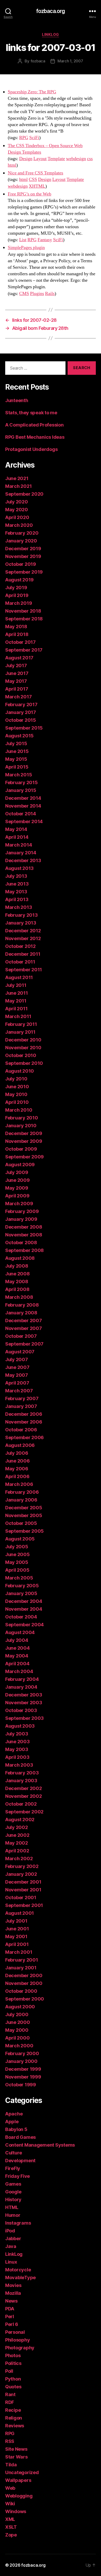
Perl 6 (12, 2324)
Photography (20, 2348)
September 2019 (24, 572)
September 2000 (25, 1999)
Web (10, 2488)
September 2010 (24, 1063)
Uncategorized (22, 2472)
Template (56, 159)
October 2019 (21, 564)
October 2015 (21, 720)
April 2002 (17, 1851)
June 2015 (17, 751)
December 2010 (23, 1040)
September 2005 (24, 1531)
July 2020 (17, 502)
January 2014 (21, 853)
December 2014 (23, 798)
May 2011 (16, 1001)
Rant (10, 2394)
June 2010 (17, 1087)
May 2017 (16, 681)
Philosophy (17, 2340)
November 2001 (23, 1890)
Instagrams (18, 2223)
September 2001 (24, 1905)
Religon (14, 2418)
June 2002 (17, 1835)
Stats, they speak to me (31, 413)
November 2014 (23, 806)
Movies (13, 2285)
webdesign (76, 159)
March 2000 (19, 2046)
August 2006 (20, 1445)
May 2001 (16, 1936)
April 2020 (17, 517)
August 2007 (20, 1352)
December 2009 (24, 1133)
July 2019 (16, 588)
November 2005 (24, 1515)
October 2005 (21, 1523)
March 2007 (19, 1391)
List (23, 240)
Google (13, 2192)
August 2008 (20, 1258)
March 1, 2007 (70, 61)
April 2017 (17, 689)
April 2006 (17, 1476)
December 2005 (24, 1508)
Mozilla (13, 2293)
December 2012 (23, 931)
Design (26, 159)
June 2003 (17, 1742)
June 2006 (17, 1461)
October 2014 (21, 814)
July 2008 (17, 1266)
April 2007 (17, 1383)
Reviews (15, 2426)
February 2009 (22, 1211)
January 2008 (21, 1313)
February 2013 (21, 915)
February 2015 (21, 782)
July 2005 (17, 1547)
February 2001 (22, 1960)
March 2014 (19, 845)
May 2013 (16, 892)
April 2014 (17, 837)
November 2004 (24, 1609)
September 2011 (24, 970)
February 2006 (22, 1492)
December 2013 (23, 860)
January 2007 (21, 1406)
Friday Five (17, 2176)
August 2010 (20, 1071)
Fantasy (45, 240)
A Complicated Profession (34, 425)
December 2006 (24, 1414)
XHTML (37, 186)
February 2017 (21, 704)
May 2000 (17, 2030)
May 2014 (16, 829)
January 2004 (21, 1687)
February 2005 (22, 1586)
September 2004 (24, 1625)
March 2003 (19, 1765)
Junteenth (17, 400)
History (13, 2200)
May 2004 (17, 1656)
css (90, 159)
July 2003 (17, 1734)
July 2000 (17, 2014)
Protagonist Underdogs (31, 449)
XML (10, 2519)
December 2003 (24, 1695)
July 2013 (16, 876)
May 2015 (16, 759)
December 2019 (23, 549)
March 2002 (19, 1859)
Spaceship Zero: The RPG (32, 92)
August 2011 (19, 977)
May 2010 (16, 1094)
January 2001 (21, 1968)
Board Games (20, 2137)
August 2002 (20, 1820)
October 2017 (20, 642)
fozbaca (38, 61)
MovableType (20, 2277)
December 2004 (24, 1601)
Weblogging (19, 2496)
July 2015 (16, 743)
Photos (13, 2355)
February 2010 (22, 1118)
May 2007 (17, 1375)
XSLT (11, 2527)
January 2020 (21, 541)
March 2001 (19, 1952)
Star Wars (16, 2457)
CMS (24, 294)
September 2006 (24, 1437)
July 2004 (17, 1640)
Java (11, 2246)
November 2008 (24, 1235)
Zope (11, 2535)
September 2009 (24, 1157)
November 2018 (23, 611)
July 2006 (17, 1453)
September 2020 (24, 494)
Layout (40, 159)
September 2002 (24, 1812)
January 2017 (21, 712)
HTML (12, 2207)
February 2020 (22, 533)
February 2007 (22, 1398)
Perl (10, 2316)
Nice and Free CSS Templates (35, 173)
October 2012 (20, 946)
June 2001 (17, 1929)
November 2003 (24, 1703)
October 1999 (21, 2085)
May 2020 (17, 510)
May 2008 (17, 1282)
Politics (13, 2363)
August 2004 (20, 1632)
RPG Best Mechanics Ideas (35, 437)
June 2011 (17, 993)
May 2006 (17, 1469)
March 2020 (19, 525)
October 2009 (21, 1149)
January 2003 (21, 1781)
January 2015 (21, 790)
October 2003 (21, 1710)
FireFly (13, 2168)
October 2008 (21, 1243)
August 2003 (20, 1726)
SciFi (34, 138)
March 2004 (19, 1671)
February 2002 (22, 1866)
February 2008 (22, 1305)
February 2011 (21, 1024)
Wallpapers (18, 2480)
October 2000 (21, 1991)
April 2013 (17, 899)
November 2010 (23, 1048)
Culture (14, 2153)
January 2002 (21, 1874)
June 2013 (17, 884)
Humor (13, 2215)
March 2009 (19, 1204)
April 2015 (17, 767)
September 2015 (24, 728)
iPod (10, 2231)
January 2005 (21, 1593)
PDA (10, 2309)
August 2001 (20, 1913)
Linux (11, 2262)
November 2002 (24, 1796)
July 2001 (16, 1921)
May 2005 (17, 1562)
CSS (33, 179)
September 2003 (24, 1718)
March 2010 (19, 1110)
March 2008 (19, 1297)
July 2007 (17, 1359)
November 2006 (24, 1422)
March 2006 (19, 1484)
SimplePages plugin (26, 248)
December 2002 (24, 1788)
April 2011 (16, 1009)
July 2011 (16, 985)
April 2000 (17, 2038)
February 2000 (22, 2053)
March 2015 (19, 775)
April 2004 (17, 1664)
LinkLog (51, 34)
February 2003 (22, 1773)
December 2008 (24, 1227)
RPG (24, 138)
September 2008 (24, 1250)
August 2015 (19, 736)
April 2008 (17, 1289)
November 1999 (23, 2077)
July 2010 (16, 1079)
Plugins (37, 294)
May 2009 (17, 1188)
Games (13, 2184)
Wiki (10, 2504)
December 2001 (23, 1882)
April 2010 (17, 1102)
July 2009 (17, 1172)
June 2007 (17, 1367)
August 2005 (20, 1539)
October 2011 (20, 962)
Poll (9, 2371)
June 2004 (17, 1648)
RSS (10, 2441)
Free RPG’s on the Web (30, 194)
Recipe (13, 2410)
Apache (14, 2114)
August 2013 (19, 868)
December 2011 (23, 954)
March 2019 (19, 603)
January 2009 (21, 1219)
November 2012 (23, 938)
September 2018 (24, 619)
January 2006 (21, 1500)
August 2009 (20, 1165)
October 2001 (21, 1897)
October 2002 (21, 1804)
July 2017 (16, 666)
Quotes (13, 2387)
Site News (16, 2449)
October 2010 (21, 1055)
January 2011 (20, 1032)
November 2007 (24, 1328)
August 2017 (19, 658)
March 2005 (19, 1578)
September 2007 (24, 1344)
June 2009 (17, 1180)
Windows (16, 2511)
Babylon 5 (16, 2129)
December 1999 (23, 2069)
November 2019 (23, 556)
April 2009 (17, 1196)
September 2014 (24, 821)
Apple (12, 2122)
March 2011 (18, 1016)
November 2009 (24, 1141)
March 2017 (18, 697)
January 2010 (21, 1126)
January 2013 (21, 923)
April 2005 (17, 1570)
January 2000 (21, 2061)
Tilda (11, 2465)
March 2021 (18, 486)
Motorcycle (18, 2270)
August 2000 (20, 2007)
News (11, 2301)
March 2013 (19, 907)
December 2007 (24, 1320)
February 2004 (22, 1679)
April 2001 (17, 1944)
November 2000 (24, 1983)
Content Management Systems (40, 2145)
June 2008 (17, 1274)
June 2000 (18, 2022)
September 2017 (24, 650)
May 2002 (17, 1843)
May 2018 (16, 627)
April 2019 (17, 595)
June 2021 (17, 478)
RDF (10, 2402)
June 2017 (17, 673)
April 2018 (17, 634)
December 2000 (24, 1975)
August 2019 (19, 580)
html (12, 165)
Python (13, 2379)
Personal (15, 2332)
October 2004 (21, 1617)
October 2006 (21, 1430)
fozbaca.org (51, 11)
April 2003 (17, 1757)
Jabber (13, 2239)
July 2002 (17, 1827)
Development (20, 2161)
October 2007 (21, 1336)
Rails (50, 294)
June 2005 (17, 1554)
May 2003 (17, 1749)
